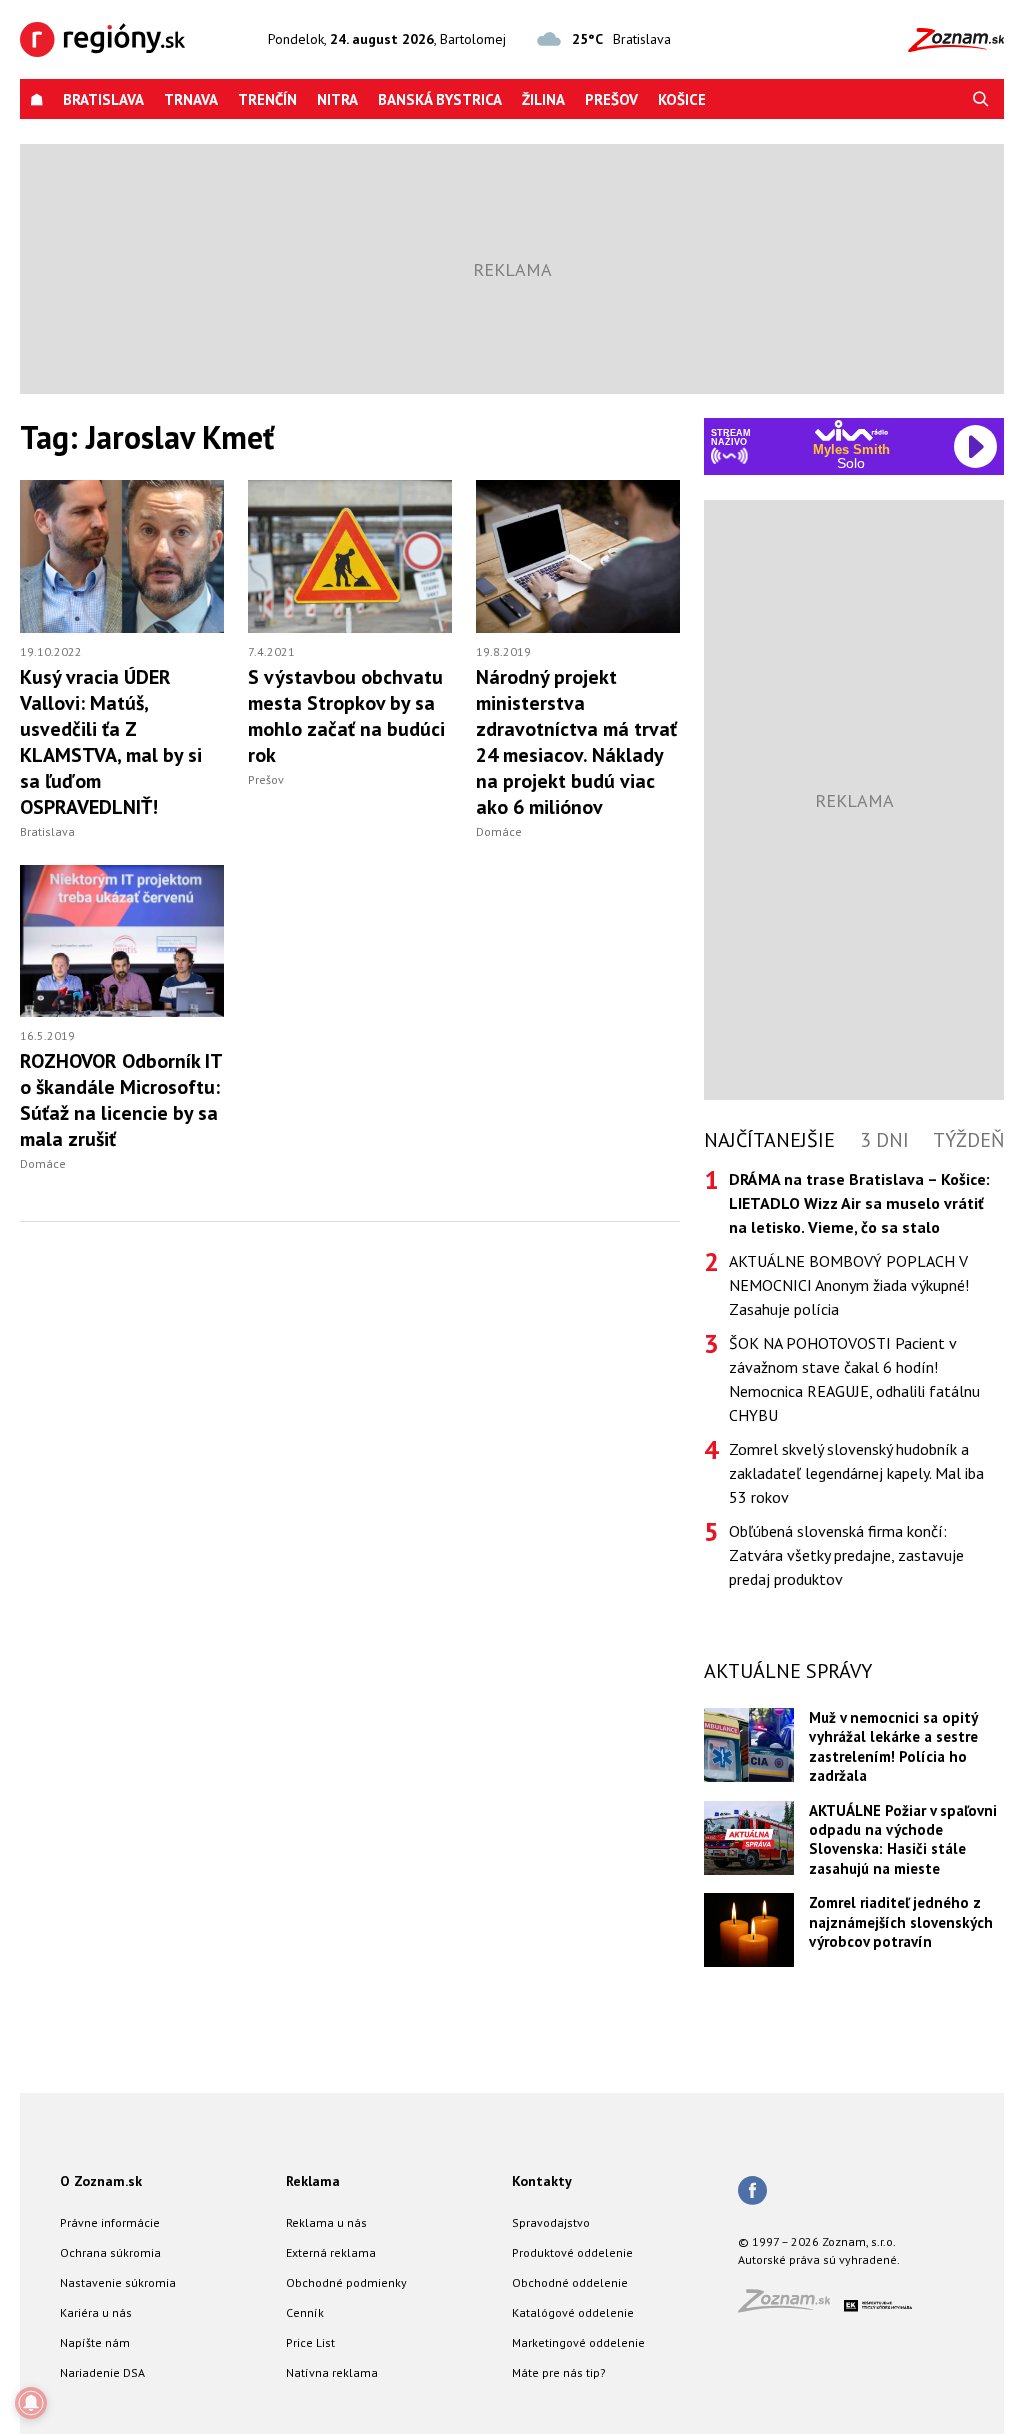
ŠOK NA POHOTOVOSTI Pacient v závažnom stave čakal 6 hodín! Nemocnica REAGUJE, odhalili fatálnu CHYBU (854, 1379)
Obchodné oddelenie (570, 2282)
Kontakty (542, 2181)
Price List (310, 2342)
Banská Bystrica (440, 99)
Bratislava (103, 99)
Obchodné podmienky (346, 2282)
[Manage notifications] (31, 2403)
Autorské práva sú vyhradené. (819, 2259)
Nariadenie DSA (102, 2372)
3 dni (884, 1140)
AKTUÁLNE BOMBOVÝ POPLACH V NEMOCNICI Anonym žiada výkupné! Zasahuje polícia (849, 1285)
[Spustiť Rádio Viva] (851, 430)
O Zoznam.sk (101, 2181)
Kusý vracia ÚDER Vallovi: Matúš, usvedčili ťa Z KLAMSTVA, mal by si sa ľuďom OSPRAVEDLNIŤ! (111, 742)
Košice (682, 99)
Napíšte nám (95, 2342)
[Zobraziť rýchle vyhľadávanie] (981, 99)
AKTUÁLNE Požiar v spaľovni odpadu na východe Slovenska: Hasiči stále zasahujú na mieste (903, 1839)
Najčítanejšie (769, 1140)
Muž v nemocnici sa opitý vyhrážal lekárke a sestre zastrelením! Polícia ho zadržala (893, 1746)
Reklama (313, 2181)
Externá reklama (331, 2252)
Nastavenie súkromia (118, 2282)
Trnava (191, 99)
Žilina (543, 99)
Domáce (499, 831)
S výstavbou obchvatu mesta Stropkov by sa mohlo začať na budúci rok (346, 716)
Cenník (305, 2312)
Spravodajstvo (551, 2222)
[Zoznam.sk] (791, 2306)
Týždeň (968, 1140)
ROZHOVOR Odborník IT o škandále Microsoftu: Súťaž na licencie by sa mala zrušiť (121, 1100)
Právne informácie (110, 2222)
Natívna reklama (332, 2372)
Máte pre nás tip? (559, 2372)
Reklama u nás (326, 2222)
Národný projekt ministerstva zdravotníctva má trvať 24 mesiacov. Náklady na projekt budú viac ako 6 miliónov (576, 742)
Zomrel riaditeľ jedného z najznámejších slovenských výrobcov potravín (901, 1922)
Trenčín (267, 99)
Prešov (611, 99)
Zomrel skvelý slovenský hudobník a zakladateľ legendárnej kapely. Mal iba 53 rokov (856, 1473)
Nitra (337, 99)
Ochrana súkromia (110, 2252)
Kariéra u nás (96, 2312)
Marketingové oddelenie (578, 2342)
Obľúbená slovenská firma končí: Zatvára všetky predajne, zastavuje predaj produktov (846, 1555)
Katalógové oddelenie (573, 2312)
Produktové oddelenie (572, 2252)
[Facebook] (752, 2192)
